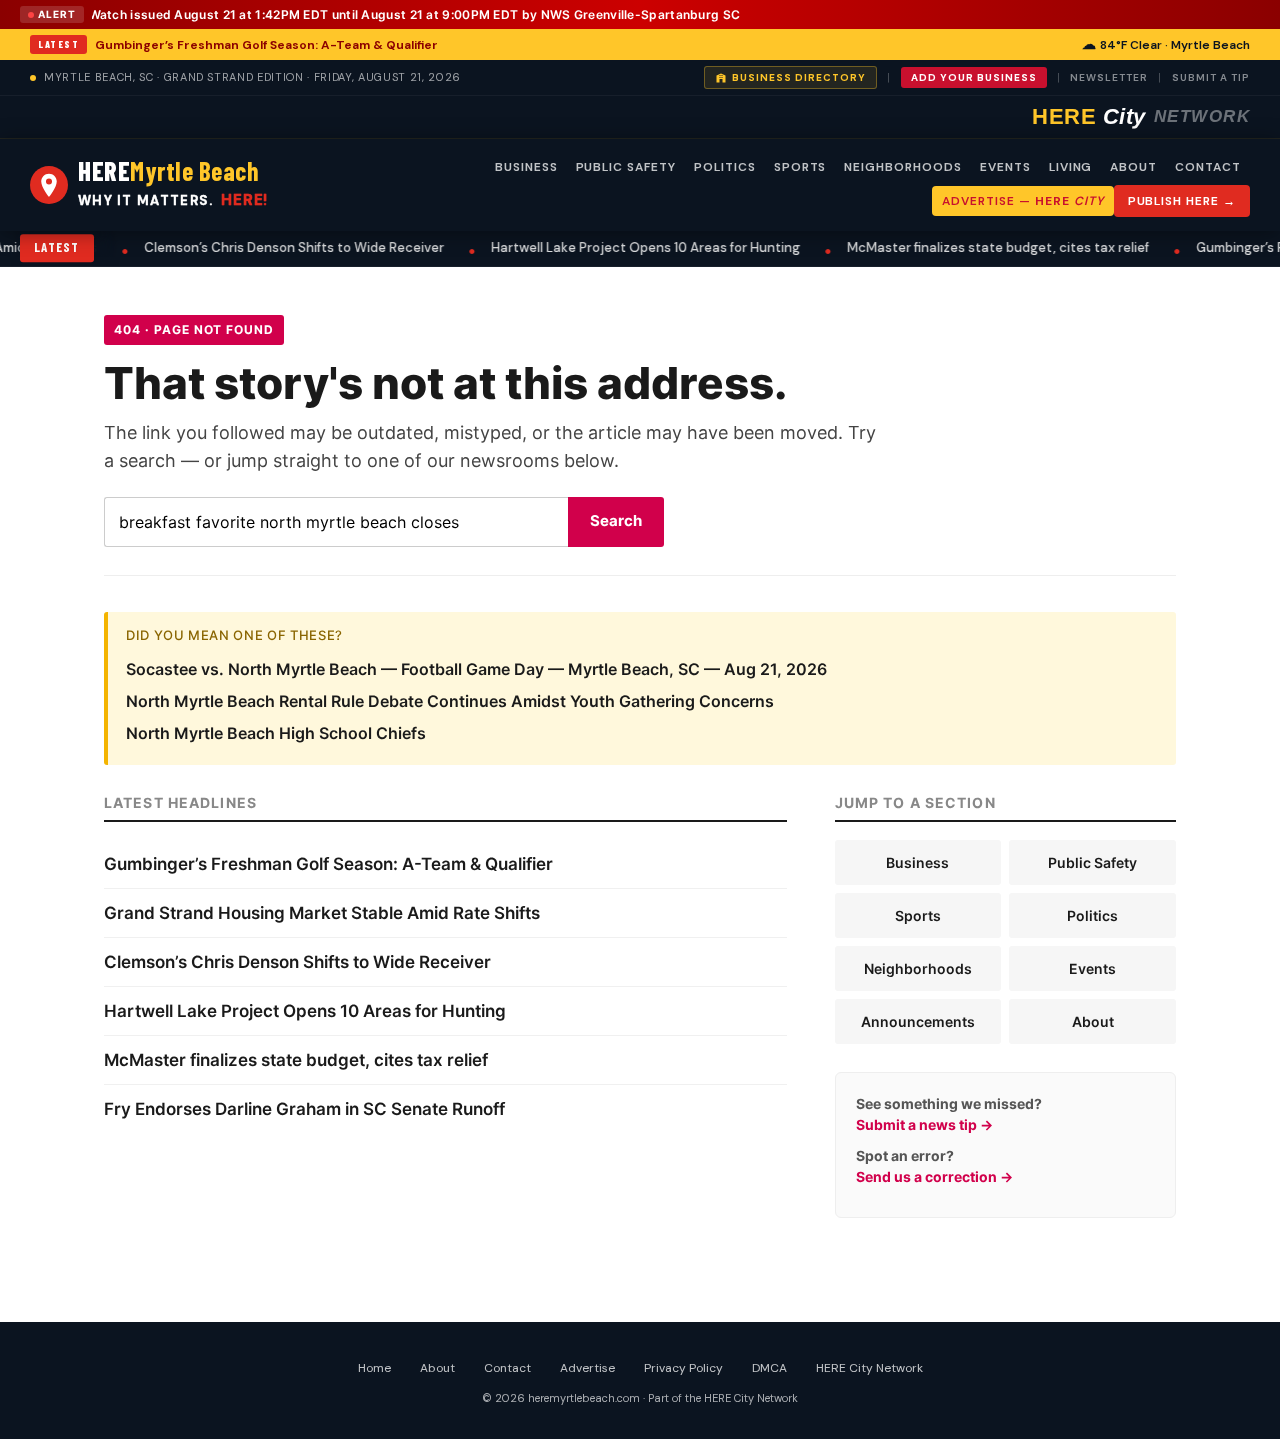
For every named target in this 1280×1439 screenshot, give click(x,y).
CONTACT (1208, 167)
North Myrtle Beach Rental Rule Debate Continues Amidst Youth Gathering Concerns (450, 701)
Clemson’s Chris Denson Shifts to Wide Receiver (237, 247)
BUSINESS (526, 167)
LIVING (1071, 167)
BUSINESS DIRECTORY (799, 77)
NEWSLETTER (1109, 77)
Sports (918, 915)
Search (616, 520)
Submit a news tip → (924, 1124)
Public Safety (1092, 862)
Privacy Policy (683, 1368)
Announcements (918, 1021)
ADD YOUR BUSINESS (974, 77)
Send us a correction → (934, 1176)
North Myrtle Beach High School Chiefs (276, 733)
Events (1092, 968)
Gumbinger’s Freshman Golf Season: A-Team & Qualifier (266, 45)
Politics (1092, 915)
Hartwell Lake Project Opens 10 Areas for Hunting (588, 247)
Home (374, 1368)
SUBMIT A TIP (1211, 77)
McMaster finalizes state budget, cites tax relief (941, 247)
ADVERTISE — (1022, 201)
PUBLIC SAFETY (626, 167)
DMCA (769, 1368)
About (1093, 1021)
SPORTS (800, 167)
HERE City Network (869, 1368)
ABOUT (1133, 167)
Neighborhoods (918, 968)
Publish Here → (1182, 201)
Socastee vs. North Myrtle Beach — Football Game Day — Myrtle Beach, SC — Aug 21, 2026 (476, 669)
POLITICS (725, 167)
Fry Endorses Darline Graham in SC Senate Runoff (304, 1109)
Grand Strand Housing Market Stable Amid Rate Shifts (322, 913)
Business (917, 862)
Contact (507, 1368)
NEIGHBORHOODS (902, 167)
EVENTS (1005, 167)
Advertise (587, 1368)
